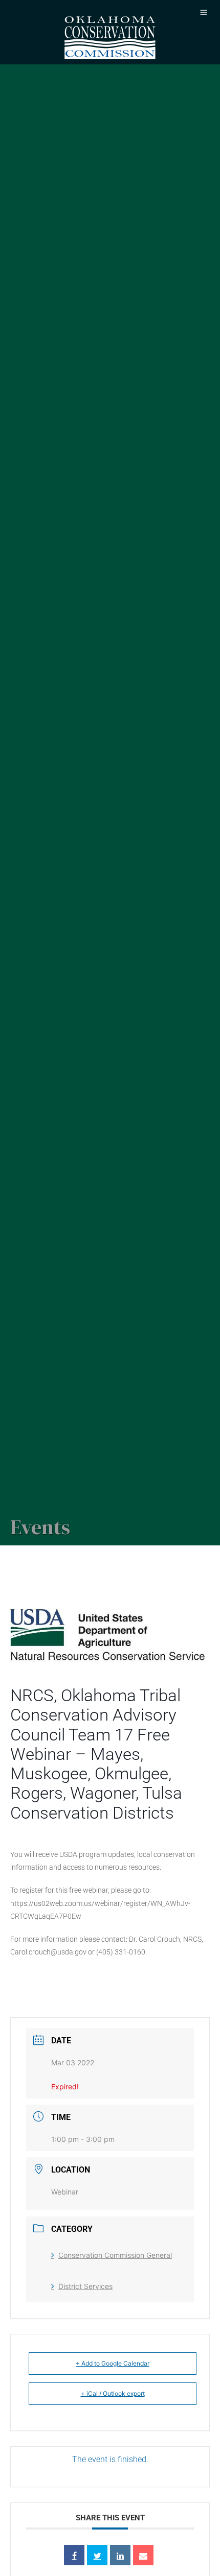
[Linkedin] (120, 2555)
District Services (85, 2286)
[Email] (143, 2555)
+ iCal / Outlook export (113, 2393)
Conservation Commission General (115, 2255)
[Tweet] (97, 2555)
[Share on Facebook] (74, 2555)
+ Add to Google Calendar (113, 2363)
